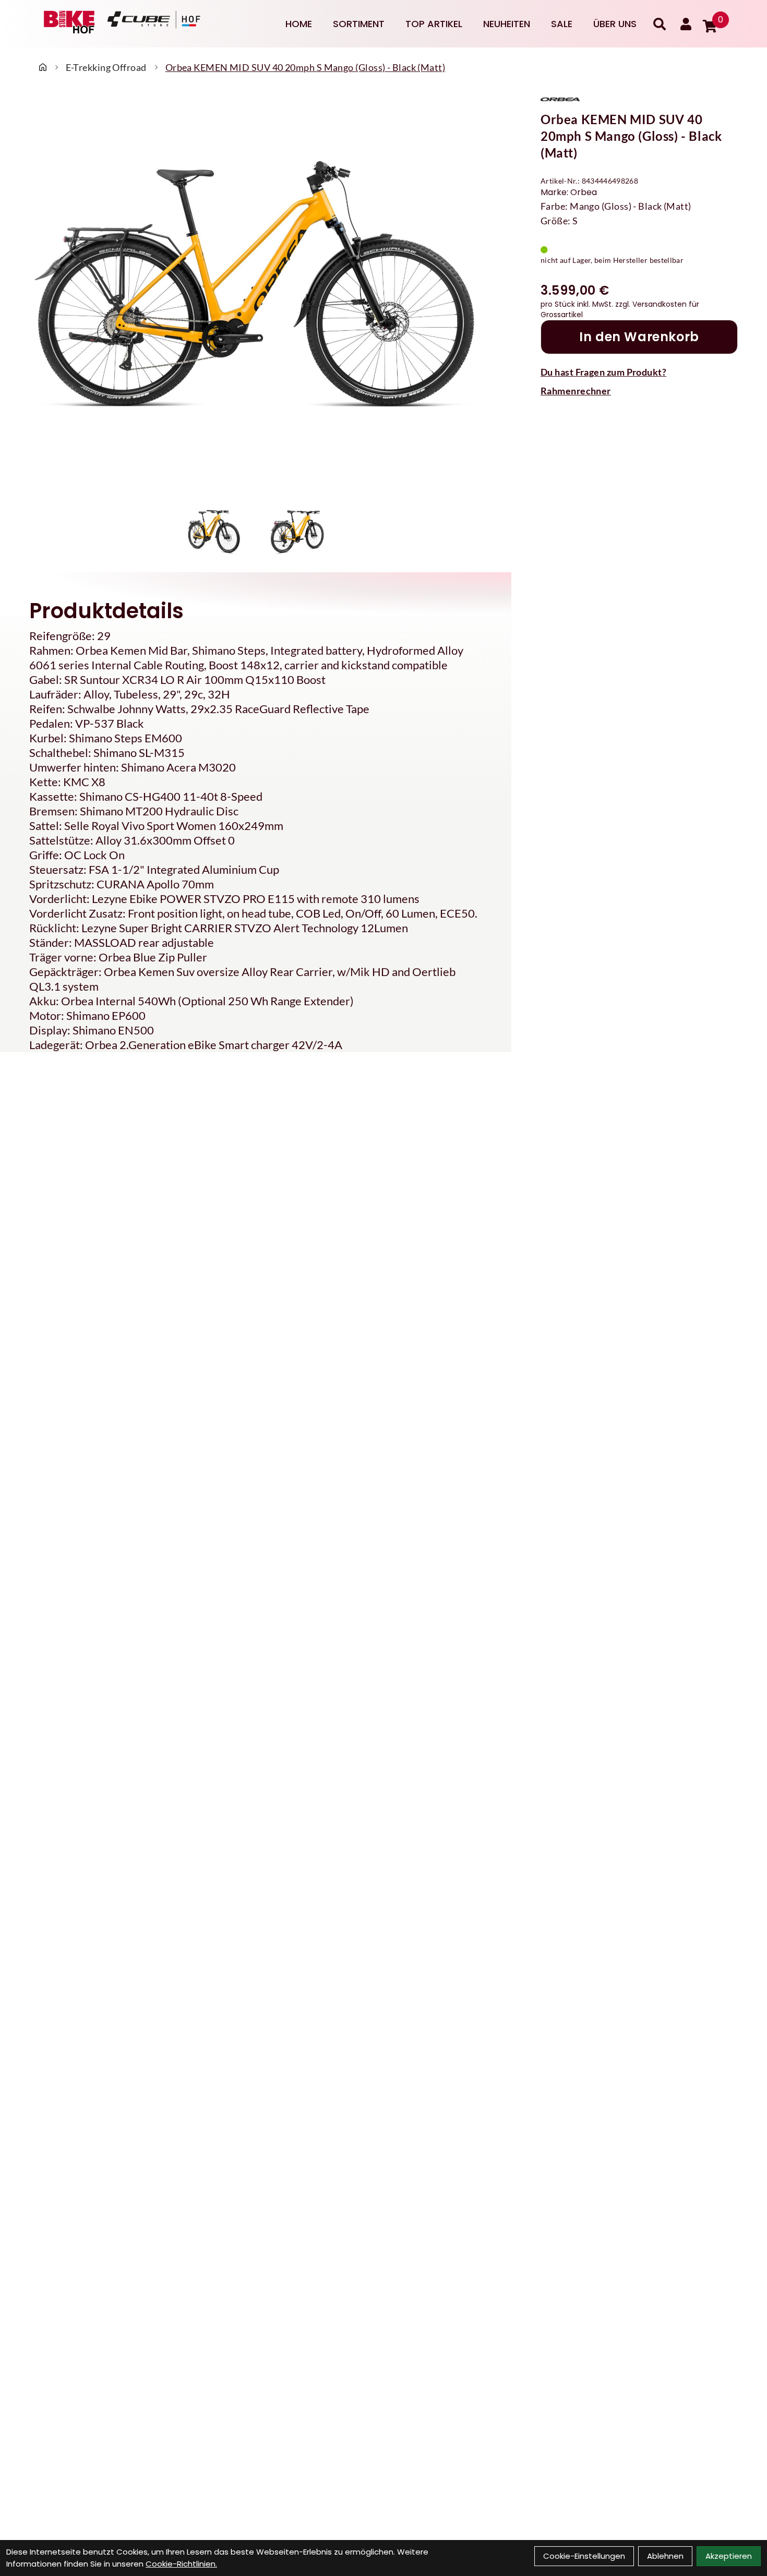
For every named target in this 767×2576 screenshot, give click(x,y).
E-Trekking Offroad (106, 67)
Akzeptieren (729, 2556)
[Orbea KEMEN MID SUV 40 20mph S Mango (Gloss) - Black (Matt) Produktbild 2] (297, 532)
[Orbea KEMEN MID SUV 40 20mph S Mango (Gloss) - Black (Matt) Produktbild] (256, 295)
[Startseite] (43, 67)
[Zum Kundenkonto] (686, 24)
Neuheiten (507, 24)
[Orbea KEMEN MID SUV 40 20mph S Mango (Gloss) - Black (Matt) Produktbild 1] (214, 532)
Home (299, 24)
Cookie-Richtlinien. (181, 2564)
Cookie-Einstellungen (584, 2556)
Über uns (615, 24)
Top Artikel (434, 24)
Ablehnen (665, 2556)
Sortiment (359, 24)
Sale (562, 24)
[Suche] (660, 24)
